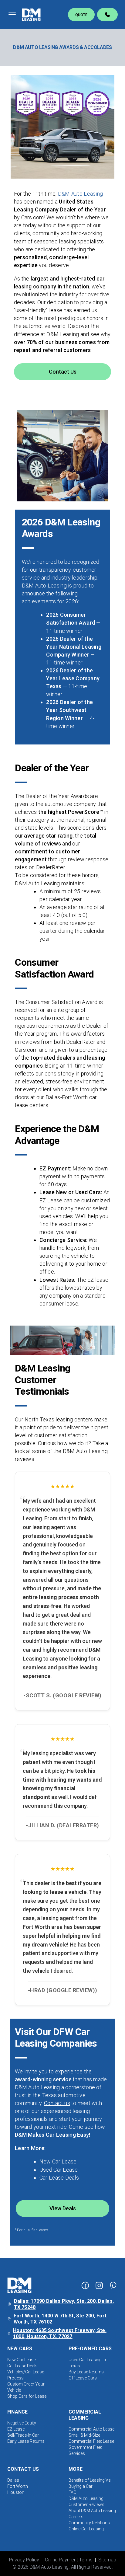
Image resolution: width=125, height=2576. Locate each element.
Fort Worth (18, 2486)
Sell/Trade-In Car (23, 2435)
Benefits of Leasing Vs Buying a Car (90, 2483)
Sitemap (107, 2560)
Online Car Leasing (86, 2529)
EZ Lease (16, 2429)
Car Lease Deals (59, 2178)
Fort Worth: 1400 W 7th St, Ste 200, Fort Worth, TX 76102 (60, 2319)
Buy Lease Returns (86, 2372)
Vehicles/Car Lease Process (26, 2375)
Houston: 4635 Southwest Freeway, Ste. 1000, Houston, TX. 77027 (60, 2333)
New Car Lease (58, 2161)
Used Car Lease (59, 2170)
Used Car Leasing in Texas (87, 2363)
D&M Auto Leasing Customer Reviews (86, 2501)
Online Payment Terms (69, 2560)
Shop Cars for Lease (27, 2396)
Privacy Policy (24, 2560)
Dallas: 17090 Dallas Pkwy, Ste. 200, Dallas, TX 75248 (64, 2304)
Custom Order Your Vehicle (26, 2387)
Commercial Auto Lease (91, 2429)
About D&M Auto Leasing (92, 2511)
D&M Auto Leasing (80, 194)
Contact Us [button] (63, 372)
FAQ (73, 2492)
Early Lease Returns (26, 2441)
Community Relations (89, 2523)
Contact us (57, 2103)
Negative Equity (22, 2423)
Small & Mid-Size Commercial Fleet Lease (91, 2438)
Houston (16, 2492)
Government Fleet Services (85, 2450)
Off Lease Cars (83, 2378)
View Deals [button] (63, 2208)
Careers (76, 2517)
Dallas (13, 2480)
